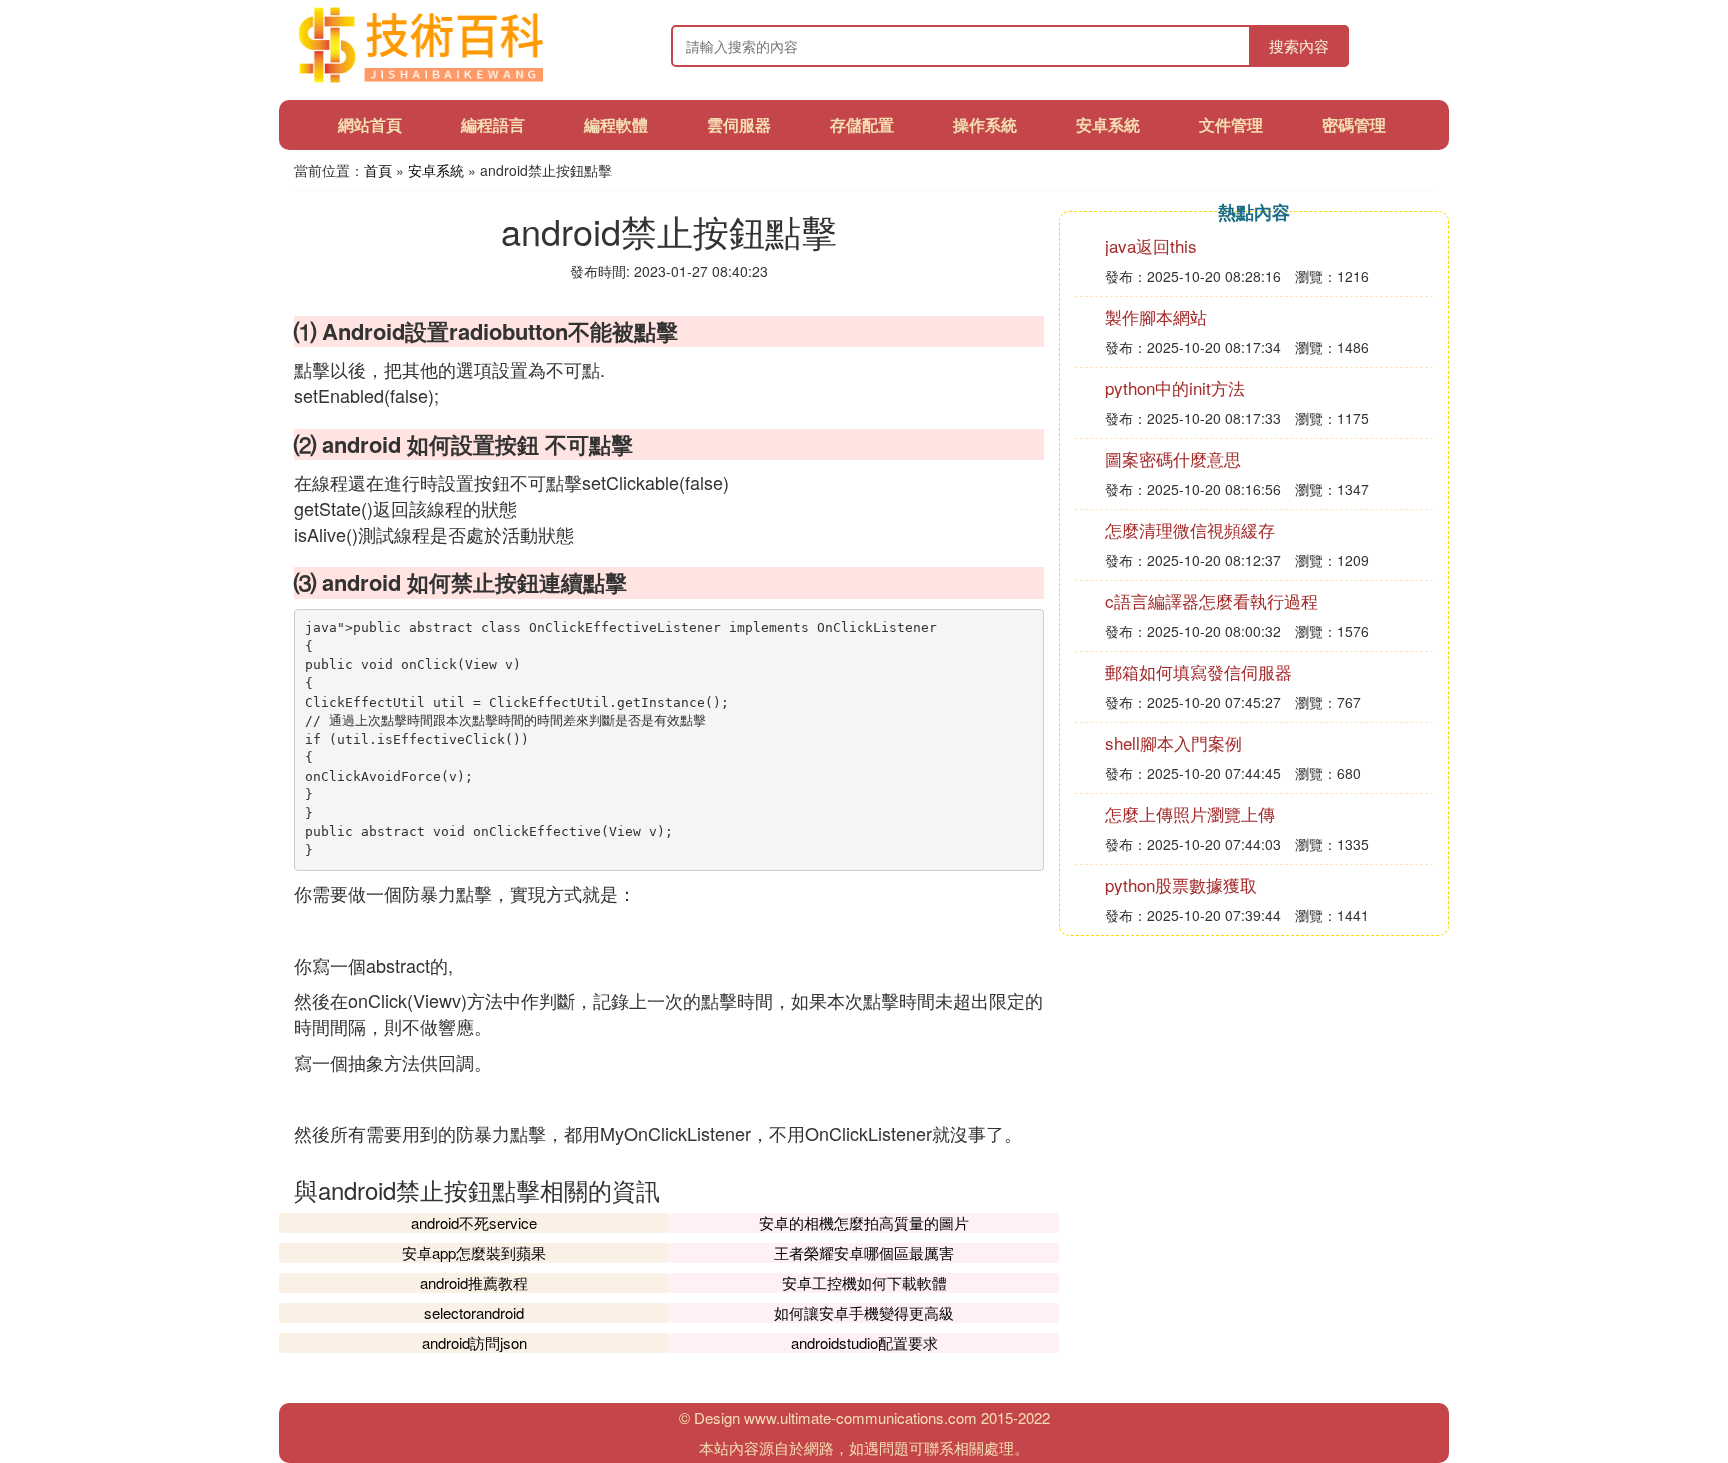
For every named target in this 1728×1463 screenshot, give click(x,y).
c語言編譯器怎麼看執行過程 (1211, 600)
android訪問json (474, 1342)
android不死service (474, 1222)
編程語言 (493, 124)
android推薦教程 (474, 1282)
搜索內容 (1299, 45)
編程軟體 (616, 124)
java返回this (1151, 245)
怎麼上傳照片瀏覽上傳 (1190, 813)
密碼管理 (1354, 124)
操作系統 (985, 124)
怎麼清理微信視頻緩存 (1190, 529)
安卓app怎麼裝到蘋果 (474, 1252)
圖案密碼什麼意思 (1173, 458)
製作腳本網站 (1156, 316)
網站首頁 (370, 124)
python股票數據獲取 (1181, 884)
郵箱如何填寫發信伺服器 (1198, 671)
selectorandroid (474, 1312)
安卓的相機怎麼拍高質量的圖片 (864, 1222)
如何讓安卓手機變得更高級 (864, 1312)
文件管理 (1231, 124)
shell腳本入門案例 (1173, 742)
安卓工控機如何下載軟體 (864, 1282)
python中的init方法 (1175, 387)
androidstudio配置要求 (864, 1342)
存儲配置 (862, 124)
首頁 (378, 170)
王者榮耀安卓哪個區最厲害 (864, 1252)
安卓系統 (1108, 124)
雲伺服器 (739, 124)
